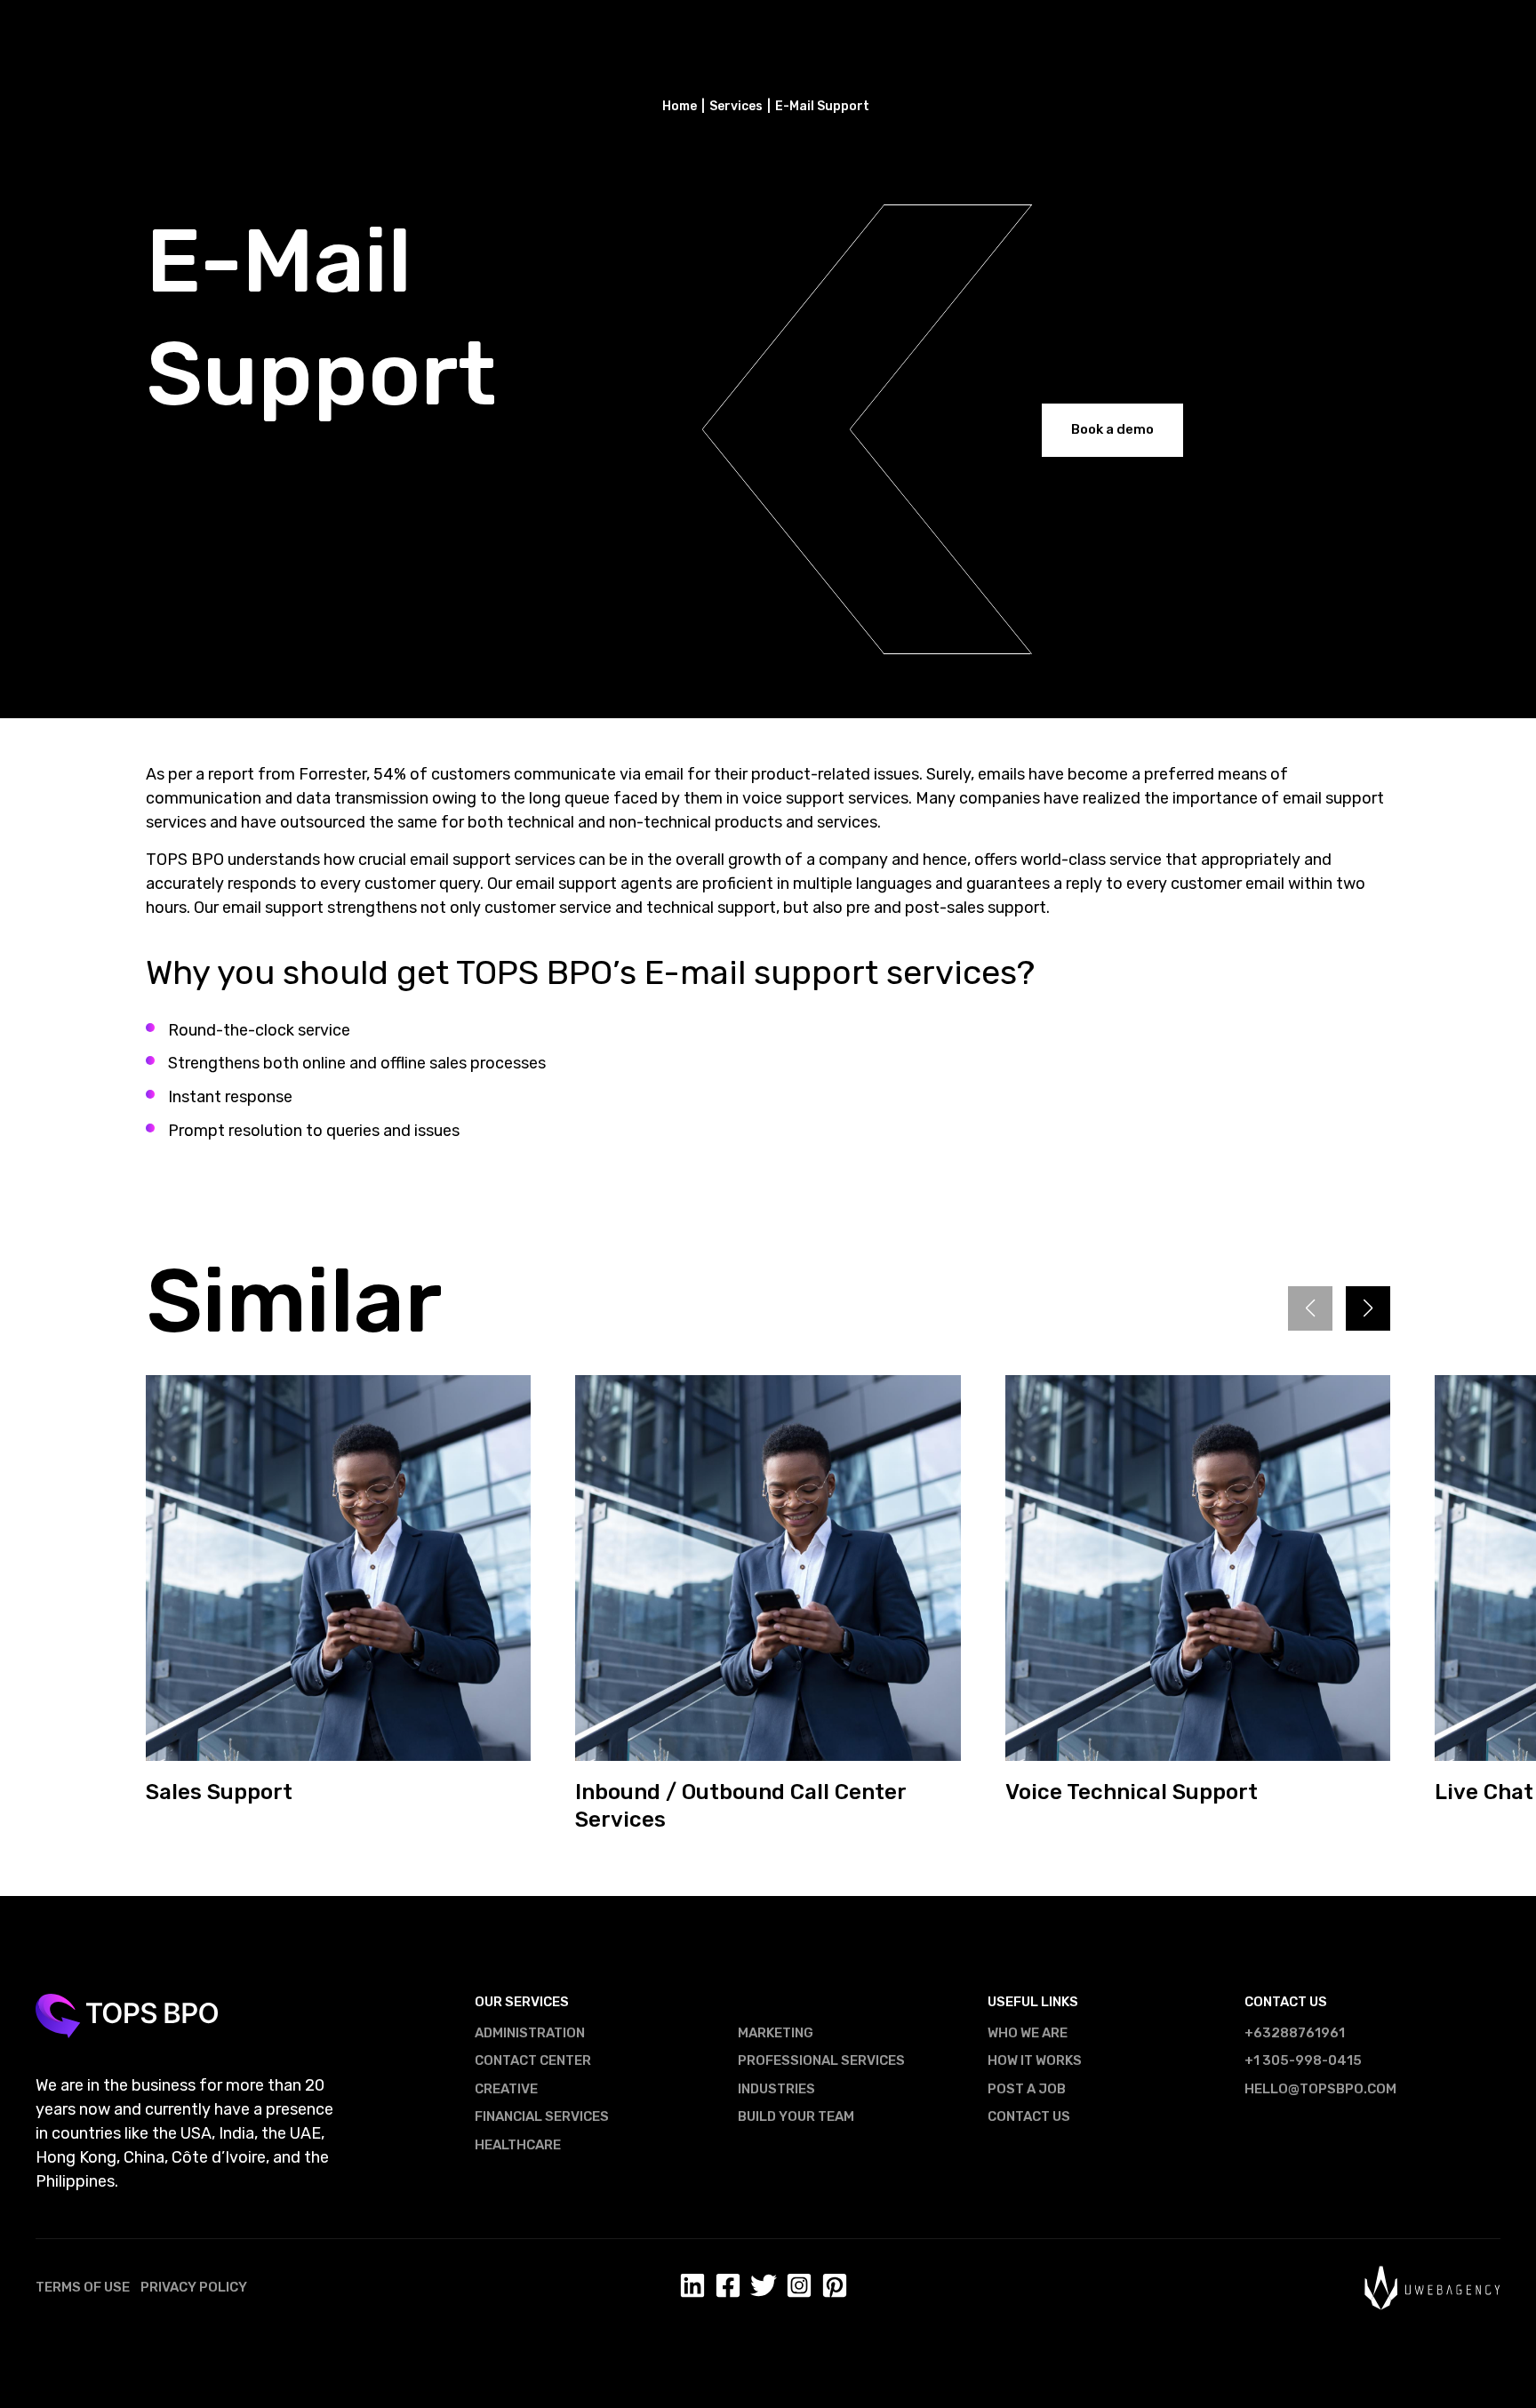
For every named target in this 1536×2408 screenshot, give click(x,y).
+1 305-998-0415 (1303, 2060)
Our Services (522, 2002)
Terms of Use (83, 2287)
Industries (776, 2089)
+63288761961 (1295, 2033)
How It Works (1035, 2060)
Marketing (776, 2033)
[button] (1368, 1308)
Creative (506, 2089)
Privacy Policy (194, 2287)
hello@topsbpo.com (1320, 2089)
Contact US (1029, 2116)
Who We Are (1028, 2033)
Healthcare (518, 2145)
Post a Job (1027, 2089)
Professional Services (821, 2060)
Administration (530, 2033)
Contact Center (533, 2060)
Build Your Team (796, 2116)
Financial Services (542, 2116)
